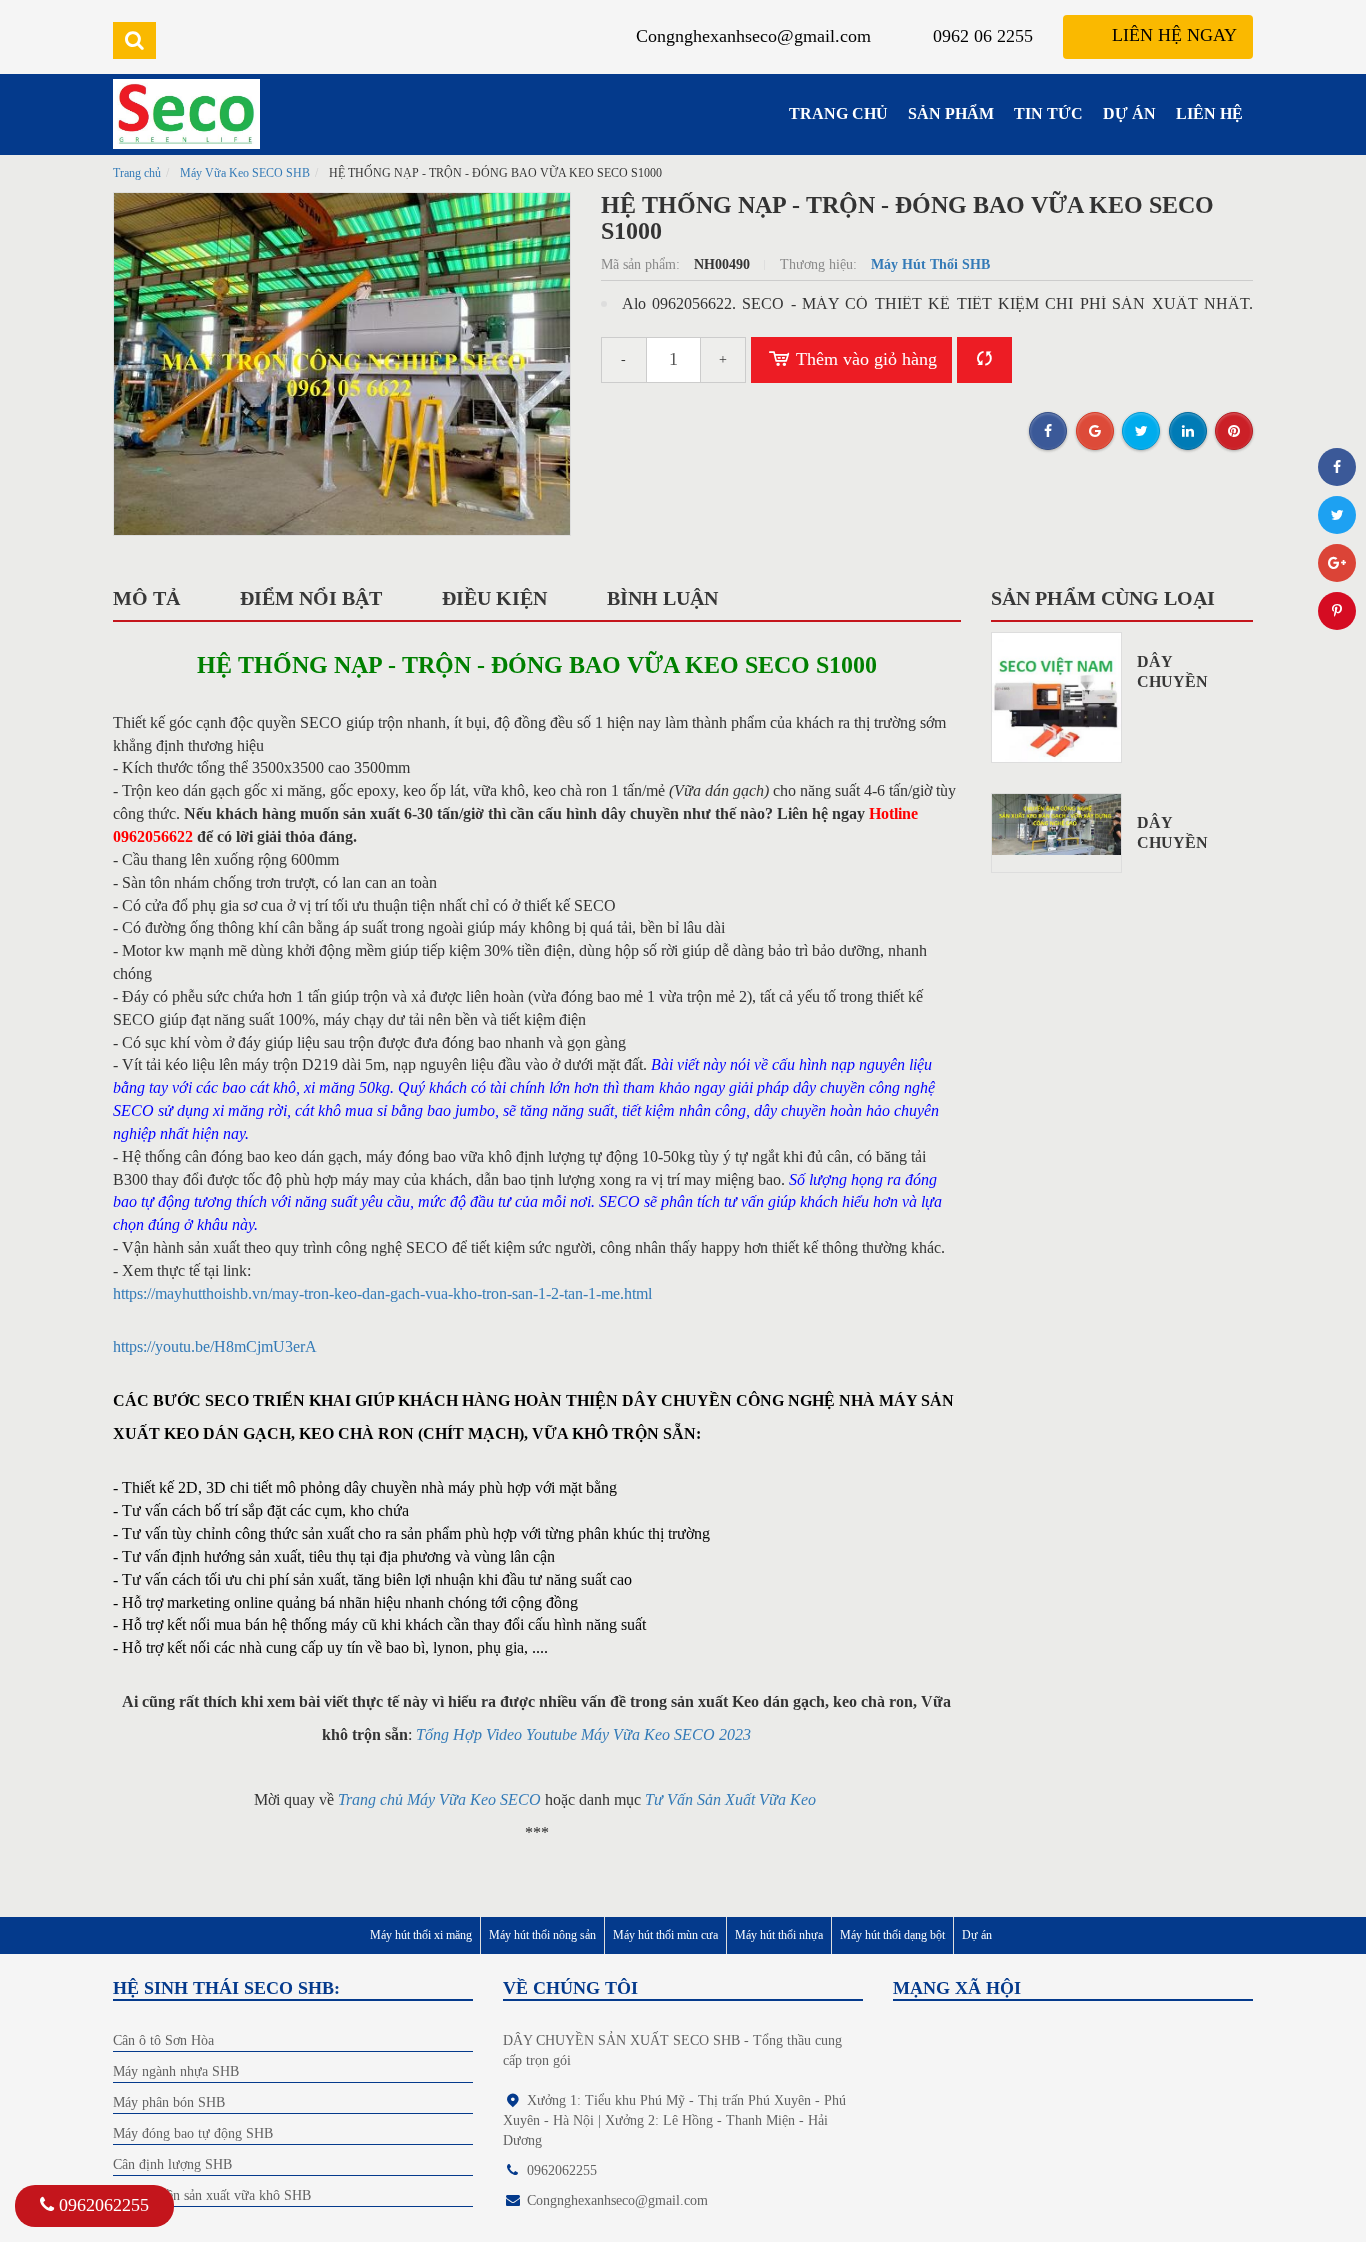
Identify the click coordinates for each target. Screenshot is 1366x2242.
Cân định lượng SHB (172, 2164)
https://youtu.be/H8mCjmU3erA (215, 1346)
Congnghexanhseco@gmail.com (753, 36)
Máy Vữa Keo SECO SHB (245, 173)
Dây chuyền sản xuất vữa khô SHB (212, 2195)
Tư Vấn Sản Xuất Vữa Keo (732, 1799)
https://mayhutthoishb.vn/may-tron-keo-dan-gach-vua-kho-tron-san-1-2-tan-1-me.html (382, 1293)
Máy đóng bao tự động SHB (193, 2133)
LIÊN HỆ (1209, 113)
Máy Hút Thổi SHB (930, 264)
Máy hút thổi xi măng (421, 1935)
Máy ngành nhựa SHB (176, 2071)
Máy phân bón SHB (169, 2102)
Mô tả (146, 598)
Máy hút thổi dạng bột (892, 1935)
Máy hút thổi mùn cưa (665, 1935)
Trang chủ (137, 173)
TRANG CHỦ (838, 113)
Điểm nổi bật (311, 598)
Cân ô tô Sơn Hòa (163, 2040)
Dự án (977, 1935)
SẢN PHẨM (951, 113)
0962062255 (104, 2205)
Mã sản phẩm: (642, 264)
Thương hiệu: (820, 264)
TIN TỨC (1048, 113)
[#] (1056, 697)
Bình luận (662, 598)
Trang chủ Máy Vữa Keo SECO (439, 1799)
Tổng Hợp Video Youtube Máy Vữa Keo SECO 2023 (583, 1734)
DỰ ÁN (1129, 113)
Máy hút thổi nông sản (542, 1935)
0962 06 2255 (983, 36)
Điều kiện (494, 598)
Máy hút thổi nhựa (779, 1935)
